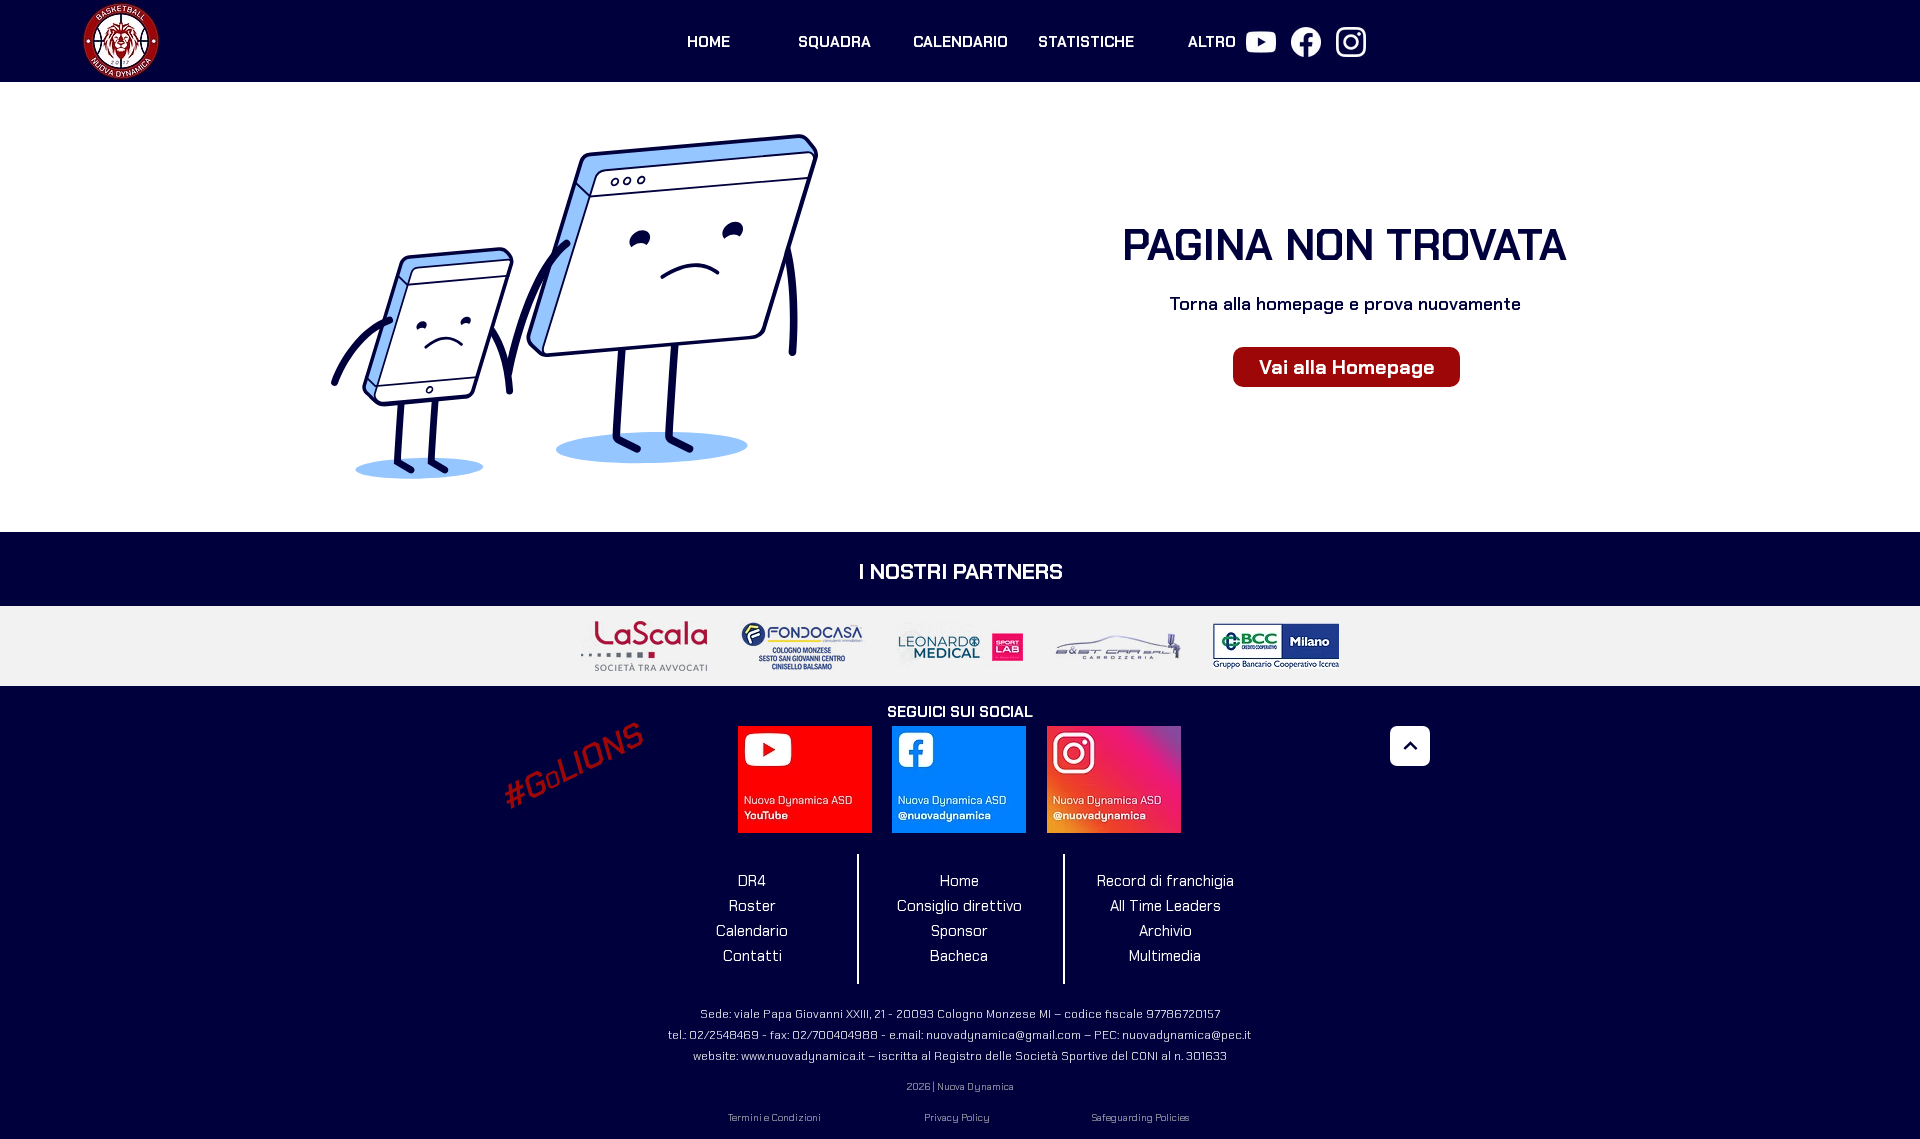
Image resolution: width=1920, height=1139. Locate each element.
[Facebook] (1306, 42)
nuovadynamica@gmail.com (1003, 1035)
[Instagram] (1351, 42)
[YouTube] (1261, 42)
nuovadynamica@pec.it (1186, 1035)
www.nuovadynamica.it (803, 1056)
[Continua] (1410, 746)
